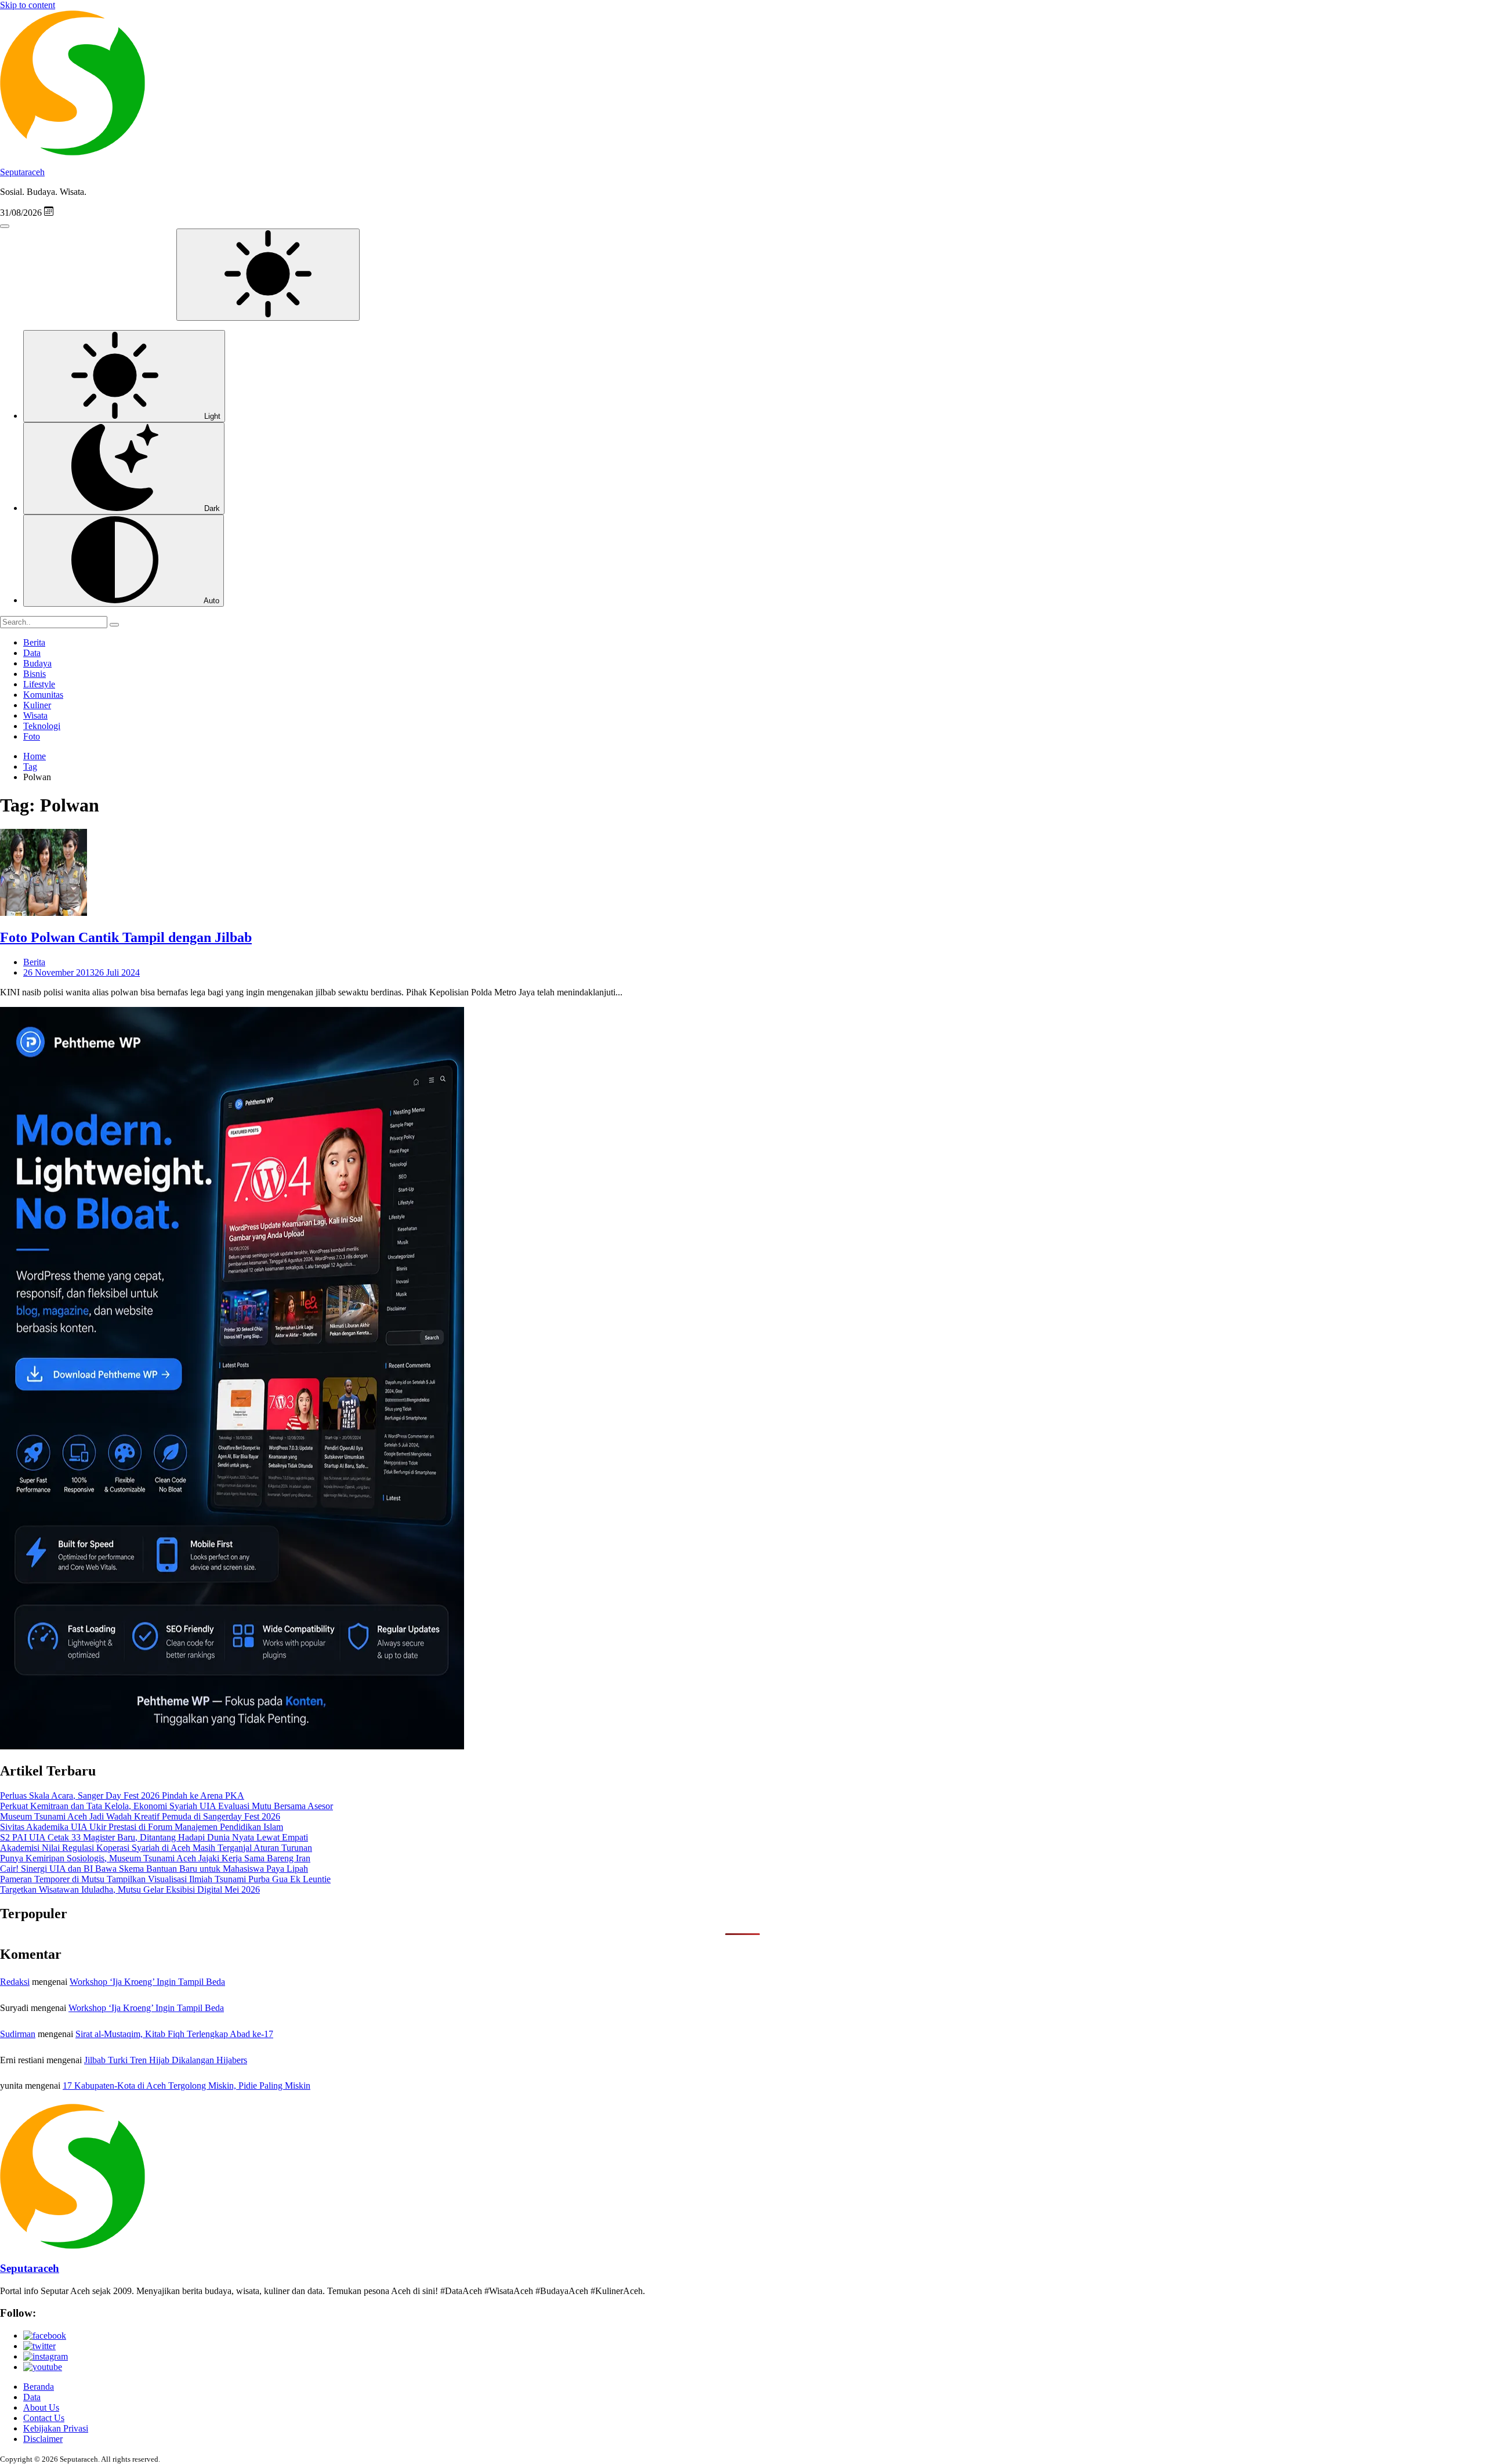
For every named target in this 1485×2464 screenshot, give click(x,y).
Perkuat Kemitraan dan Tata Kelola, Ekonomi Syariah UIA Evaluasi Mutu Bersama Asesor (166, 1806)
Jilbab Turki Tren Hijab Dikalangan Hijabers (166, 2060)
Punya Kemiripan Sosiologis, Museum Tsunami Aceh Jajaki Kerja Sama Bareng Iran (155, 1858)
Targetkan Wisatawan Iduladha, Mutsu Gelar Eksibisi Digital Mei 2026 (130, 1889)
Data (32, 653)
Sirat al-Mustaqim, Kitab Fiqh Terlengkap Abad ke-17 (174, 2034)
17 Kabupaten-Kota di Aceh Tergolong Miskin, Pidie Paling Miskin (186, 2086)
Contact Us (44, 2418)
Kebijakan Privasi (56, 2428)
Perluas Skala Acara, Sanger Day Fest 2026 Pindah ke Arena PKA (122, 1796)
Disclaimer (43, 2439)
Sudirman (18, 2034)
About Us (41, 2407)
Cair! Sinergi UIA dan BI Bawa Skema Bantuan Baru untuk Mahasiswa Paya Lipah (154, 1869)
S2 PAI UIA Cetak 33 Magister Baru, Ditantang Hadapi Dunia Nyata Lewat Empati (154, 1837)
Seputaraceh (22, 172)
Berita (34, 642)
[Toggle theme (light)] (268, 275)
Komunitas (43, 695)
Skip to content (28, 5)
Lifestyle (39, 684)
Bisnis (35, 674)
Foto (32, 736)
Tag (30, 767)
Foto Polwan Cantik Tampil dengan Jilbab (126, 937)
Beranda (39, 2387)
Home (35, 756)
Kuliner (37, 705)
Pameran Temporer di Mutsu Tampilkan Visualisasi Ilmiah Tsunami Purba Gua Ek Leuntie (165, 1879)
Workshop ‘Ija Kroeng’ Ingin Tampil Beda (147, 1982)
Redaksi (15, 1982)
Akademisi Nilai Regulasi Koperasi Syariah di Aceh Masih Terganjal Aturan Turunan (156, 1848)
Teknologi (42, 726)
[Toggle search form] (5, 226)
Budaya (37, 663)
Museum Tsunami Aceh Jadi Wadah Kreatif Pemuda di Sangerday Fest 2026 (140, 1816)
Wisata (35, 715)
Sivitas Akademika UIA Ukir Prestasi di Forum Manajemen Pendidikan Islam (142, 1827)
